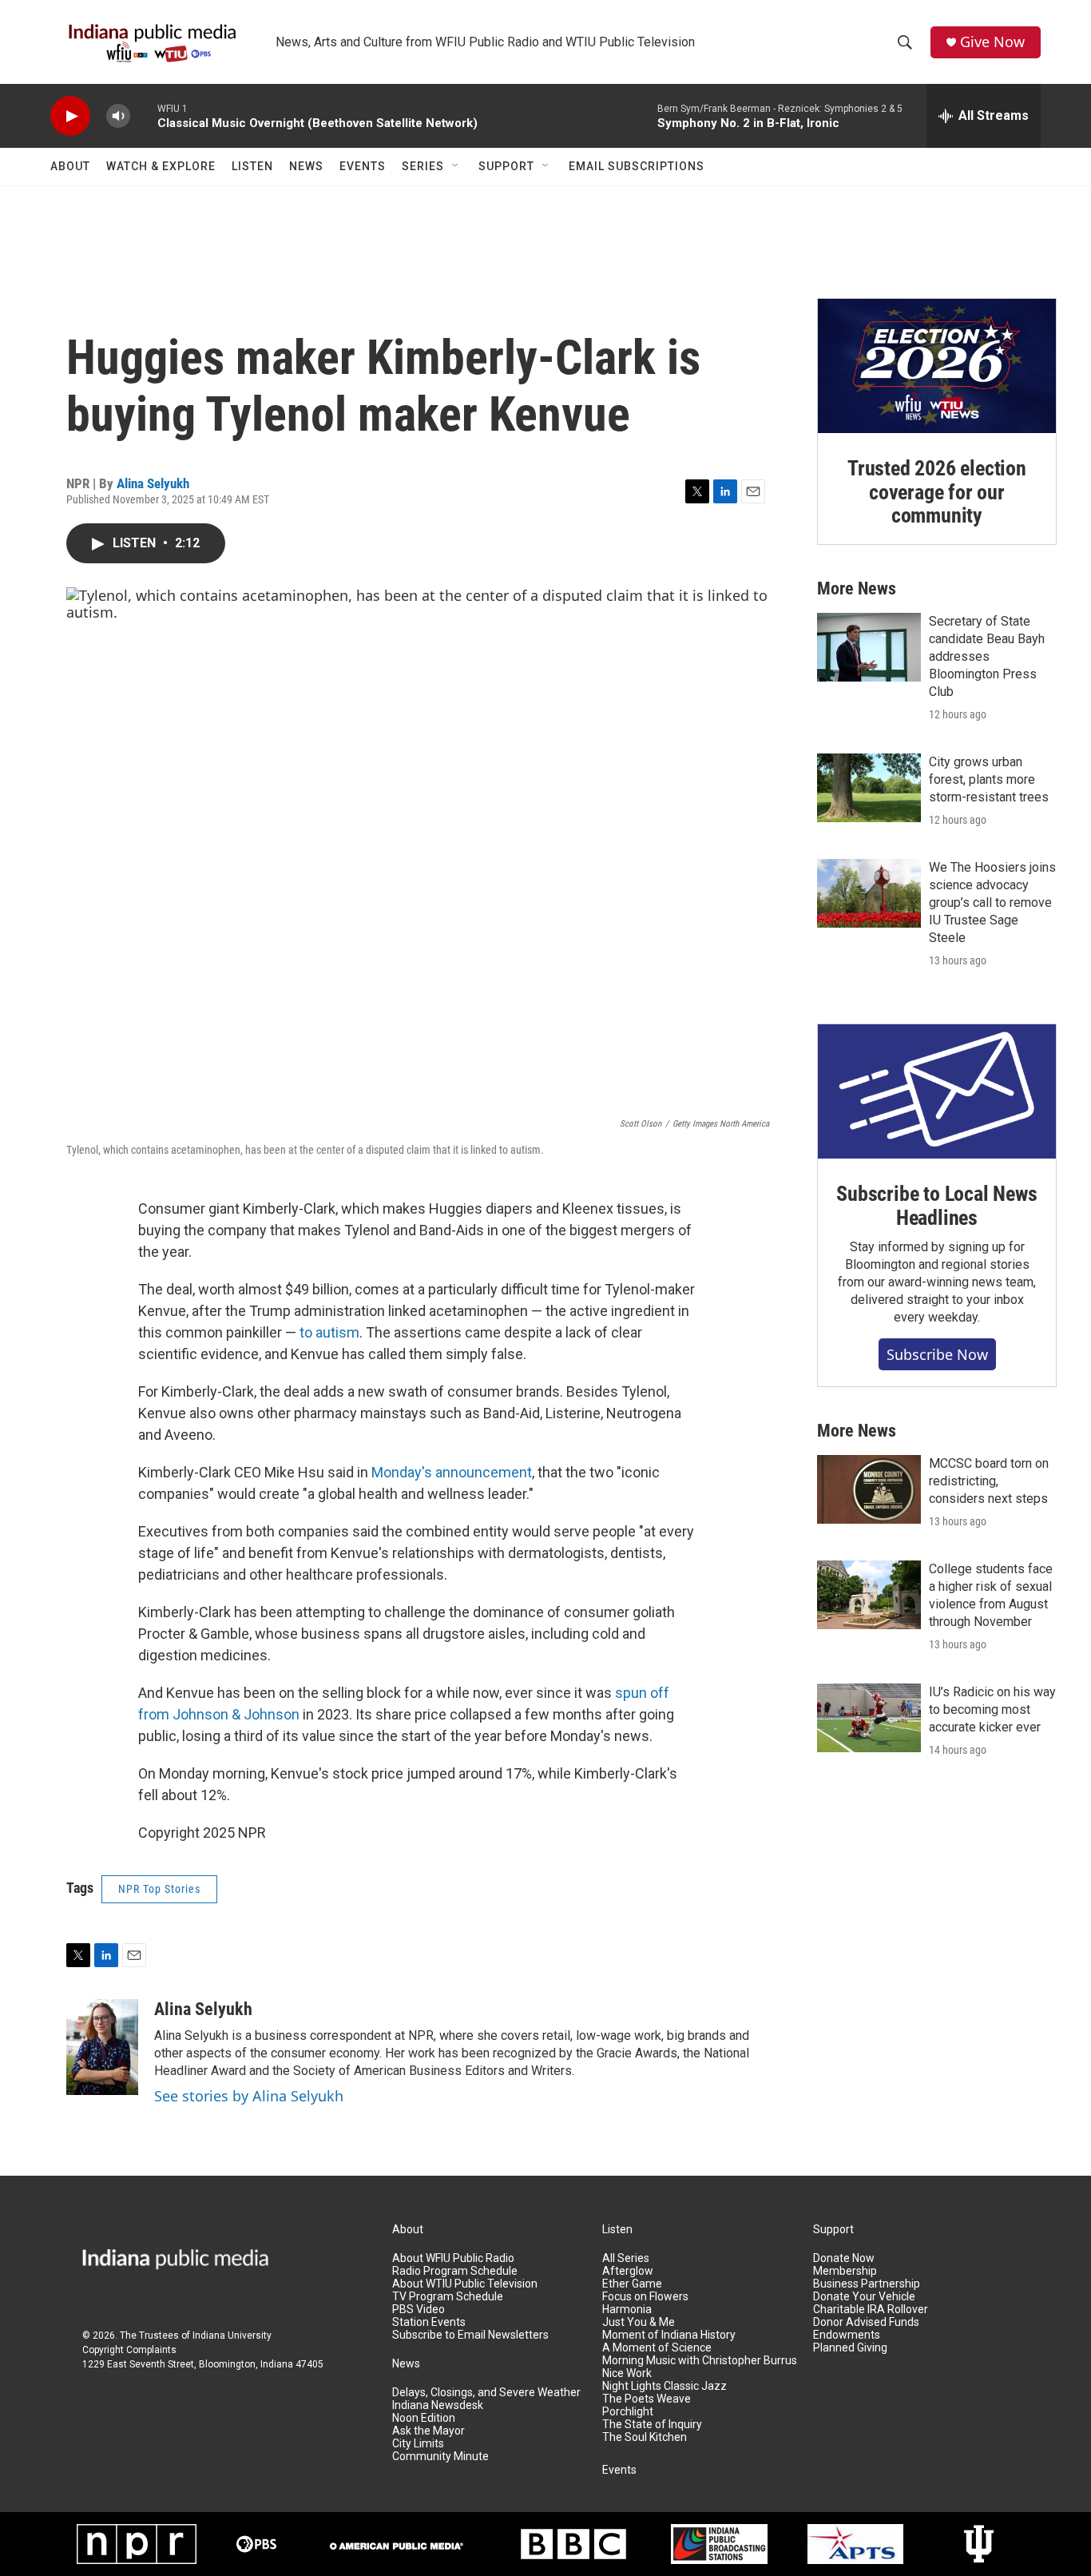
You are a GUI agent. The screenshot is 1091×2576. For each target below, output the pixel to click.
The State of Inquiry (652, 2425)
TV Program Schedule (448, 2297)
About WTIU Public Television (465, 2284)
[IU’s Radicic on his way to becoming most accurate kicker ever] (869, 1718)
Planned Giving (850, 2348)
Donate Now (844, 2258)
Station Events (429, 2322)
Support (506, 166)
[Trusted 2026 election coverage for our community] (937, 366)
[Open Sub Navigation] (456, 166)
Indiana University (232, 2335)
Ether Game (632, 2284)
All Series (626, 2258)
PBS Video (419, 2310)
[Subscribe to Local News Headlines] (937, 1091)
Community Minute (440, 2457)
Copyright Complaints (129, 2350)
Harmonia (627, 2310)
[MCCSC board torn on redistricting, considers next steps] (869, 1489)
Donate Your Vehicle (864, 2297)
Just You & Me (639, 2322)
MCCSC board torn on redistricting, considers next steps (989, 1481)
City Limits (418, 2444)
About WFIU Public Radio (453, 2258)
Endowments (847, 2335)
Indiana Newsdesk (438, 2405)
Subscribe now (937, 1354)
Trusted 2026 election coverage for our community (937, 492)
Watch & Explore (161, 166)
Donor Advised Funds (866, 2322)
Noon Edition (424, 2418)
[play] (70, 116)
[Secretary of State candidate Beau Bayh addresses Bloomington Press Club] (869, 647)
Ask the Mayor (428, 2431)
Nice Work (627, 2373)
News (306, 166)
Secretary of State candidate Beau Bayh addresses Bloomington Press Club (987, 656)
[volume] (118, 116)
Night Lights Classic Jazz (665, 2386)
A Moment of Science (657, 2348)
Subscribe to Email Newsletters (470, 2335)
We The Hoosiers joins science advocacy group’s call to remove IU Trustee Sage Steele (992, 902)
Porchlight (628, 2412)
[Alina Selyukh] (102, 2047)
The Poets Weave (647, 2399)
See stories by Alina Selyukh (249, 2096)
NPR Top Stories (159, 1889)
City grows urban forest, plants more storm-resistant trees (989, 779)
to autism (329, 1332)
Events (363, 166)
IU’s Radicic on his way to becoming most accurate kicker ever (992, 1709)
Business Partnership (867, 2284)
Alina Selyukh (153, 483)
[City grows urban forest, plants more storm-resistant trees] (869, 788)
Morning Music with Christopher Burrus (700, 2361)
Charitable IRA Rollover (871, 2310)
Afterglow (628, 2271)
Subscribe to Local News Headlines (936, 1206)
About (70, 166)
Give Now (992, 42)
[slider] (144, 115)
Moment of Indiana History (669, 2335)
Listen (252, 166)
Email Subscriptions (637, 166)
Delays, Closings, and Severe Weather (486, 2393)
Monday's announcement (452, 1472)
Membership (845, 2271)
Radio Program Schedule (455, 2271)
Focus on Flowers (645, 2297)
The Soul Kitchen (645, 2437)
